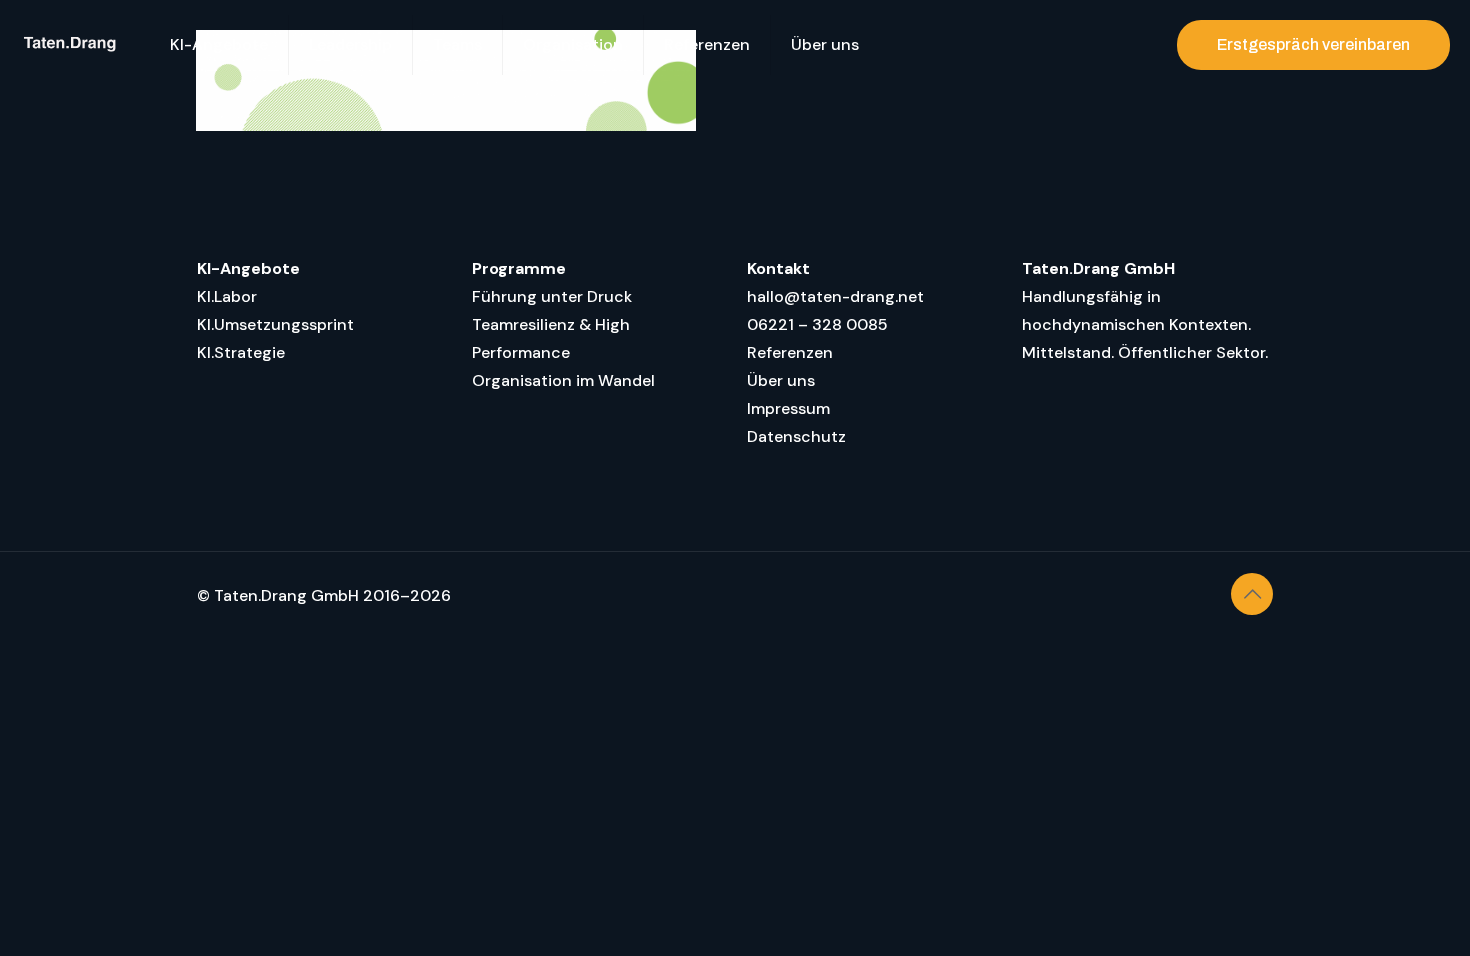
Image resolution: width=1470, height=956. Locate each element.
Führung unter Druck (552, 296)
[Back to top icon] (1252, 594)
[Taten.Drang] (70, 45)
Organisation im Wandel (563, 380)
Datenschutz (796, 436)
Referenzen (790, 352)
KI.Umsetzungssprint (275, 324)
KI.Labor (227, 296)
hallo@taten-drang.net (835, 296)
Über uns (781, 380)
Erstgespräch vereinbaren (1313, 44)
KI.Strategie (241, 352)
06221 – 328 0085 (817, 324)
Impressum (788, 408)
